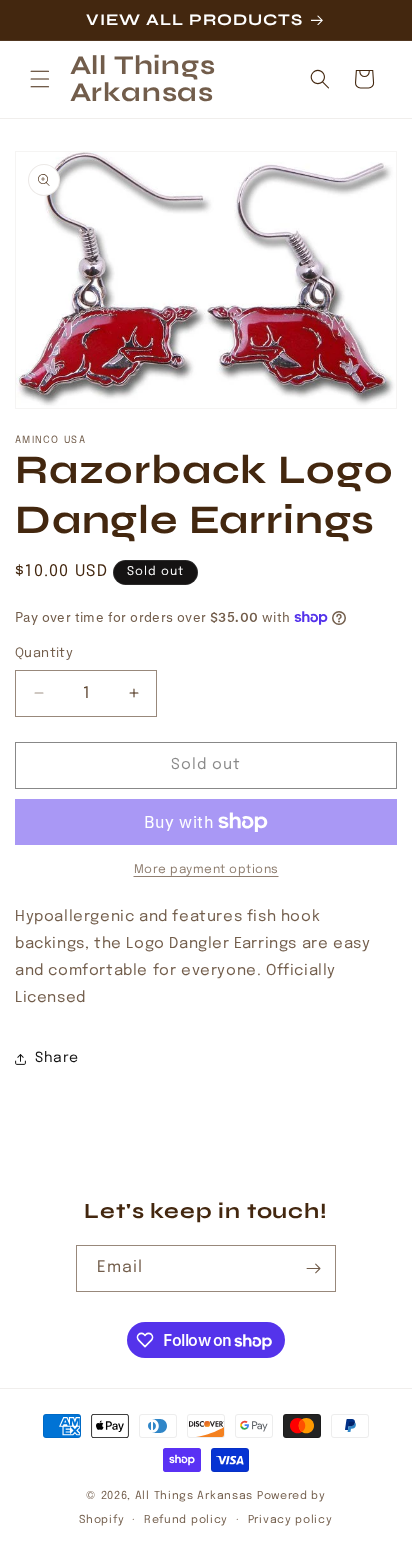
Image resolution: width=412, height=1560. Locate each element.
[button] (40, 79)
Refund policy (186, 1520)
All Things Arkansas (194, 1496)
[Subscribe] (313, 1268)
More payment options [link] (206, 870)
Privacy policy (290, 1520)
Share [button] (57, 1058)
